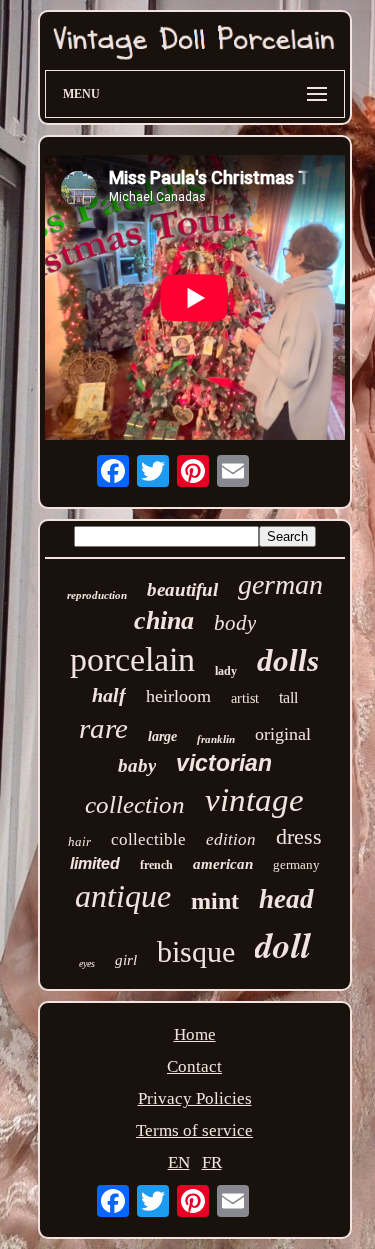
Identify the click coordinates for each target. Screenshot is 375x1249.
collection (135, 804)
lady (226, 671)
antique (123, 896)
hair (79, 841)
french (156, 865)
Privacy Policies (195, 1098)
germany (296, 864)
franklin (216, 739)
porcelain (132, 659)
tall (288, 697)
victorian (224, 763)
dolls (288, 660)
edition (231, 839)
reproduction (97, 595)
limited (95, 863)
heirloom (178, 696)
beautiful (182, 589)
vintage (254, 800)
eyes (87, 963)
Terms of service (194, 1130)
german (280, 584)
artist (245, 698)
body (235, 623)
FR (212, 1162)
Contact (194, 1066)
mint (215, 901)
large (162, 736)
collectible (148, 839)
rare (103, 728)
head (286, 899)
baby (137, 765)
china (164, 620)
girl (126, 960)
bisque (196, 951)
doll (283, 944)
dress (299, 836)
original (283, 734)
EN (179, 1162)
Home (195, 1034)
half (109, 695)
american (223, 864)
